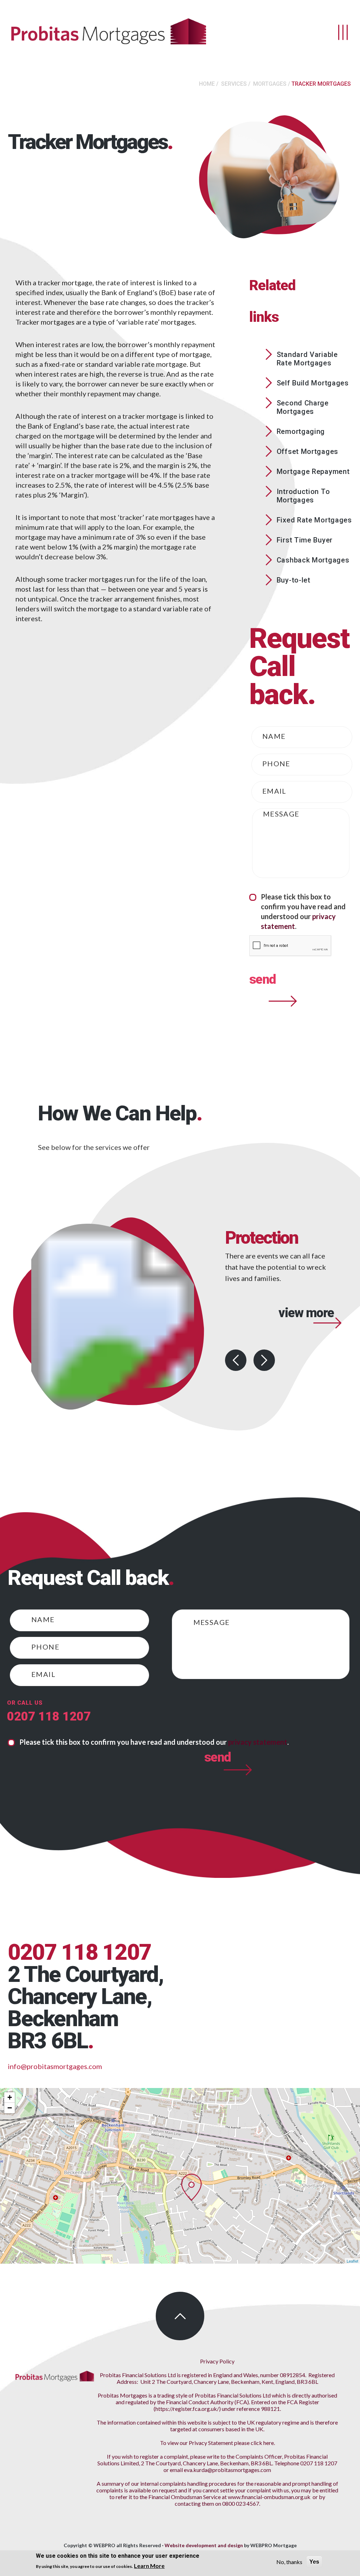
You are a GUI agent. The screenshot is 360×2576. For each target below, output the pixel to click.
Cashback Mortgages (313, 560)
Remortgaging (301, 431)
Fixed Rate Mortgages (314, 520)
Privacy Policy (217, 2361)
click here (262, 2443)
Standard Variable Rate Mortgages (307, 359)
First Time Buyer (305, 540)
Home (207, 84)
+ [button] (10, 2097)
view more (306, 1333)
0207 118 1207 (49, 1716)
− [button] (10, 2108)
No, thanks (289, 2562)
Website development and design (204, 2545)
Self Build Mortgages (313, 383)
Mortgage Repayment (313, 471)
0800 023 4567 (241, 2503)
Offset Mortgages (307, 451)
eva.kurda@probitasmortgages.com (227, 2470)
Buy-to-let (294, 580)
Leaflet (352, 2261)
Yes (314, 2562)
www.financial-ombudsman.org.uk (269, 2497)
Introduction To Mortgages (303, 496)
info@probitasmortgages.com (55, 2066)
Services (234, 84)
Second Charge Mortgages (303, 407)
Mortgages (270, 84)
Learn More (149, 2566)
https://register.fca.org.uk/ (187, 2409)
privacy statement (258, 1742)
